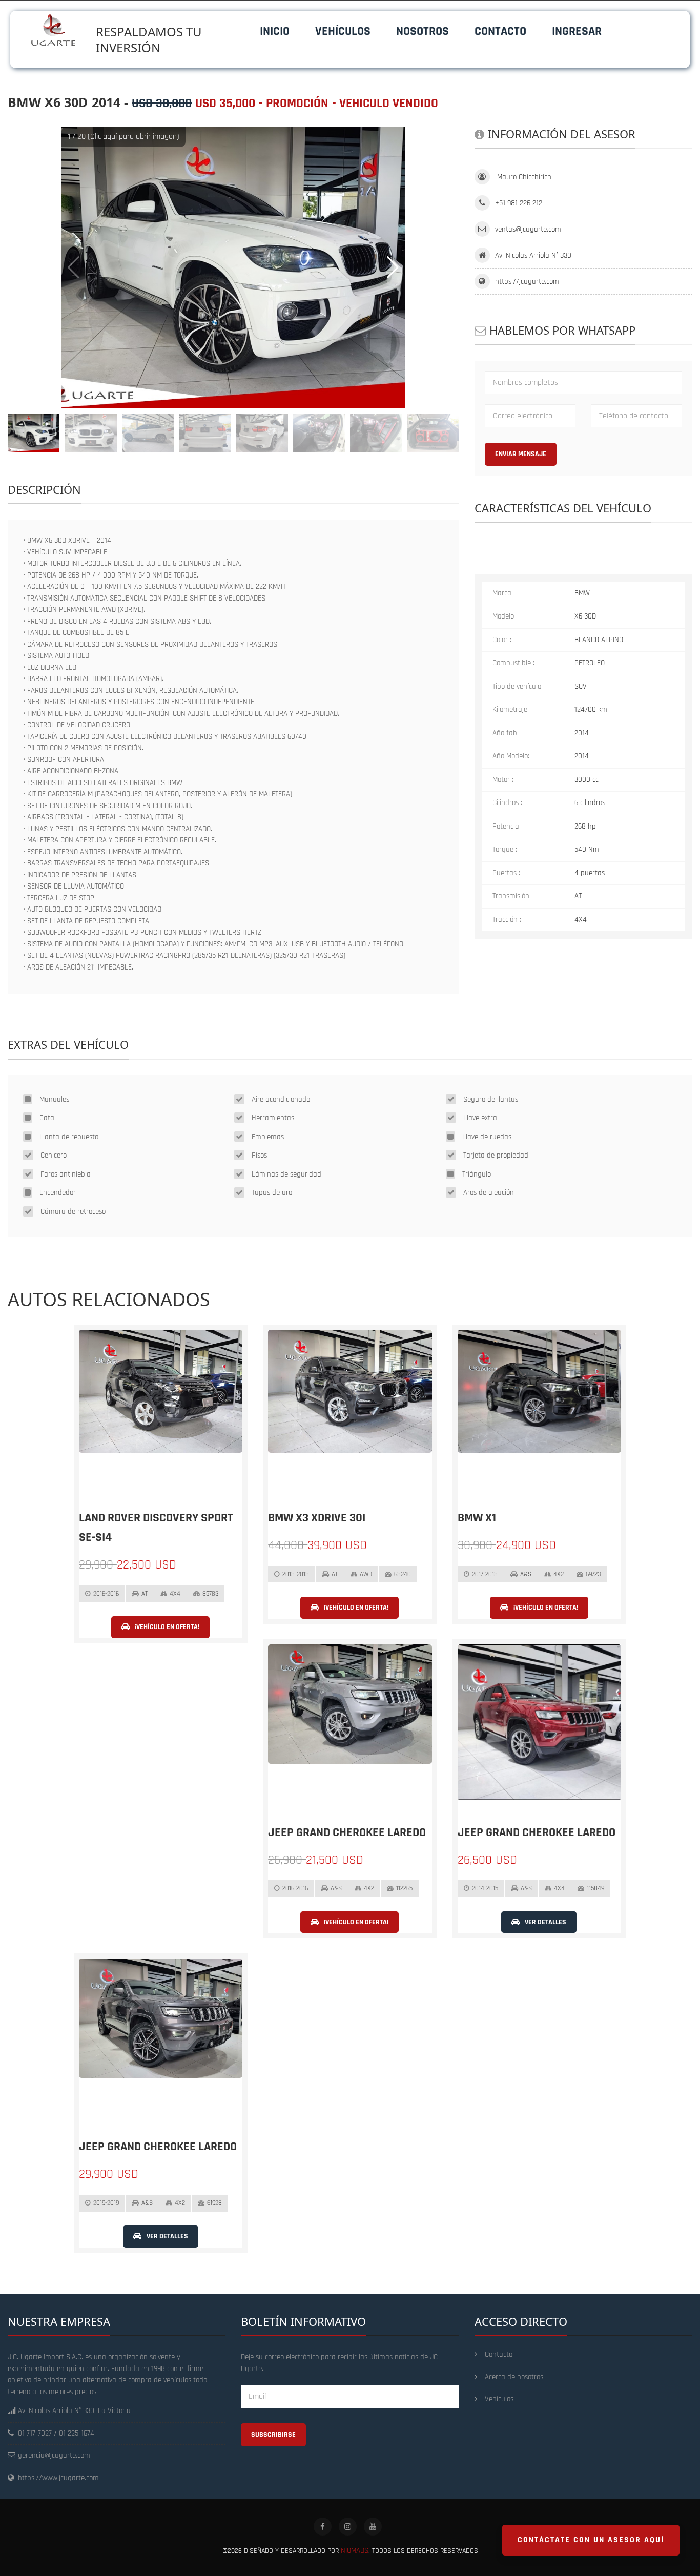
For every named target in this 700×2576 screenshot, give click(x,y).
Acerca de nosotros (514, 2377)
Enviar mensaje (521, 454)
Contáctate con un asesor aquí (591, 2540)
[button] (393, 267)
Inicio (275, 31)
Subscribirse (273, 2435)
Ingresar (577, 31)
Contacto (500, 31)
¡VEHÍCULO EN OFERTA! (166, 1627)
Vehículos (343, 31)
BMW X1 (477, 1518)
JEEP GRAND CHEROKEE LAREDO (347, 1832)
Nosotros (423, 31)
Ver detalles (545, 1922)
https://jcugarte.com (527, 282)
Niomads (355, 2551)
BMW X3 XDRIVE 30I (317, 1518)
